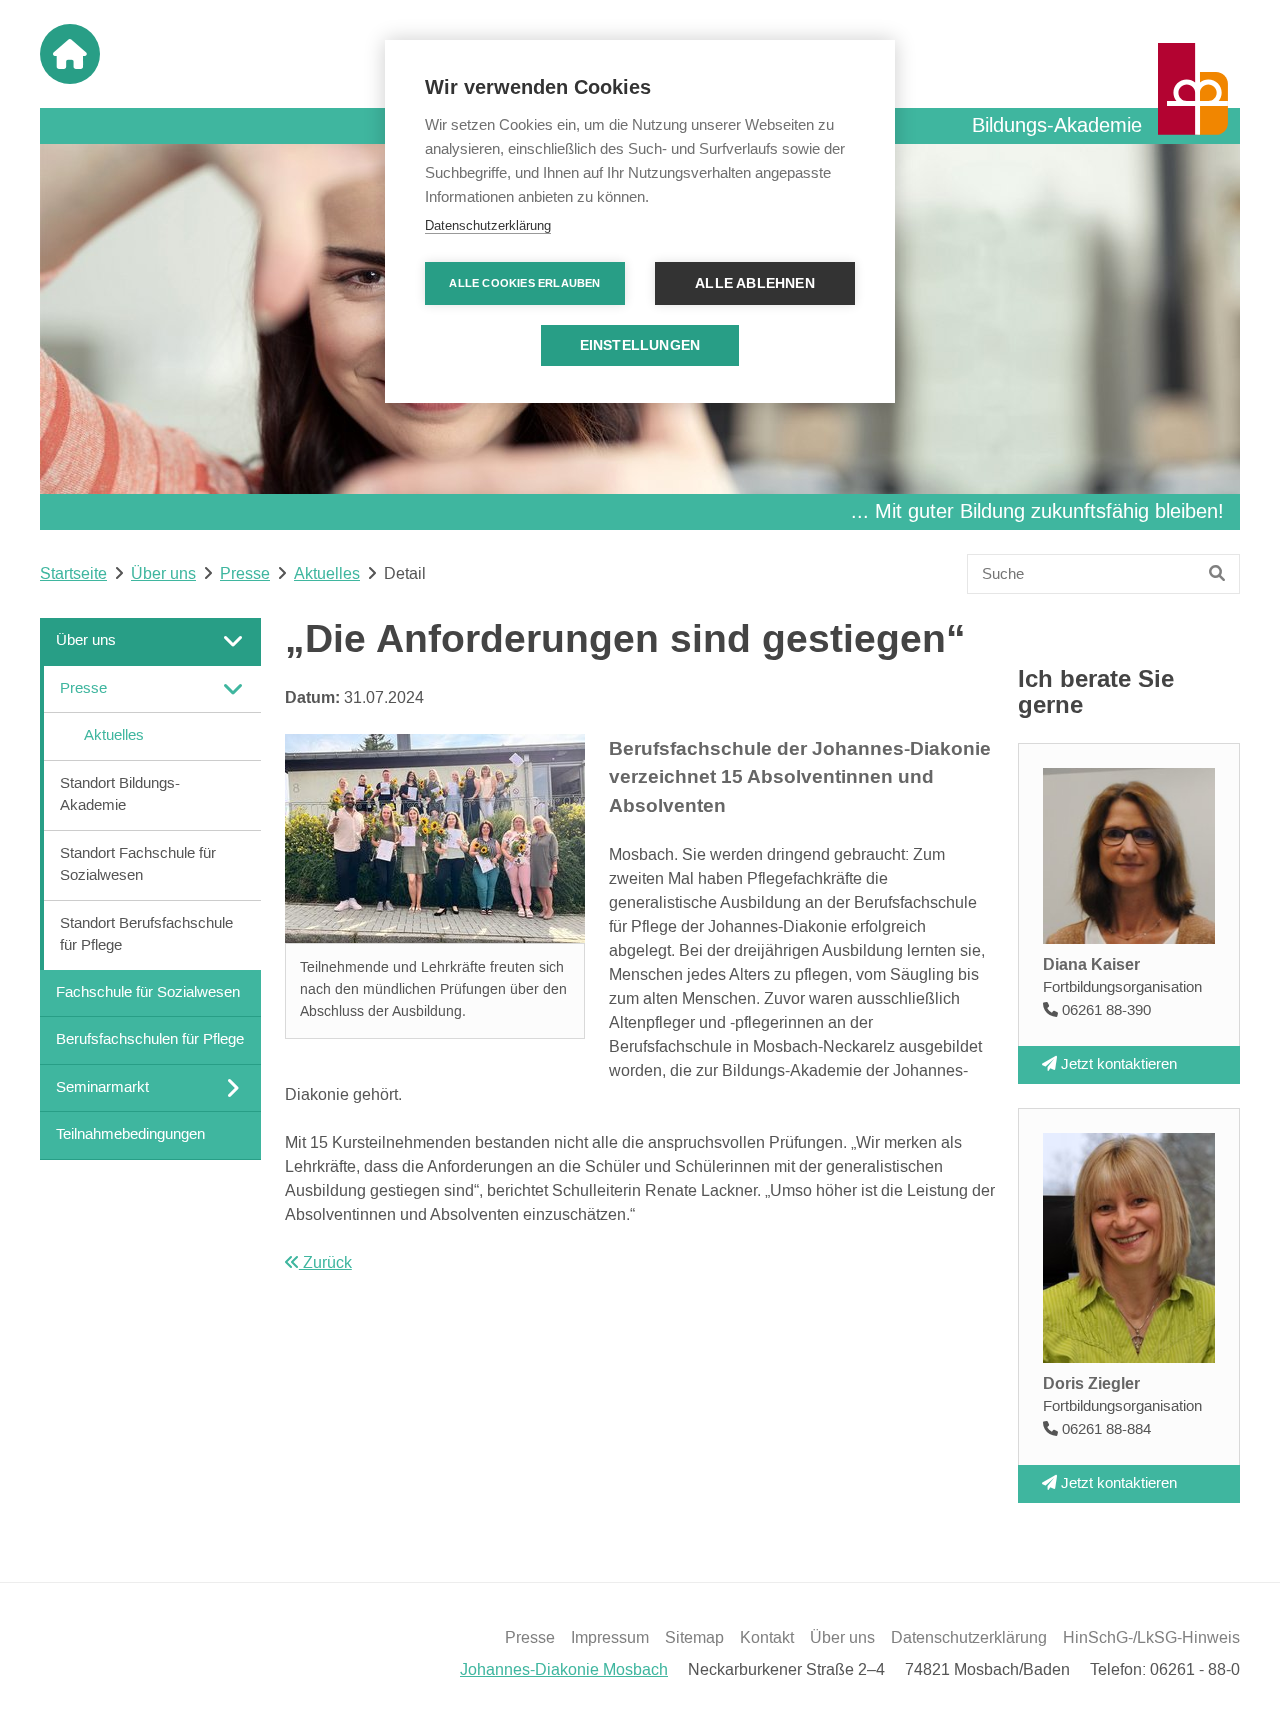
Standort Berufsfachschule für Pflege (146, 934)
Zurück (325, 1263)
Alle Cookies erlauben (524, 283)
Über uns (163, 574)
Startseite (73, 574)
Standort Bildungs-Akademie (120, 794)
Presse (245, 574)
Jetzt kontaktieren (1117, 1063)
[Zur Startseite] (70, 54)
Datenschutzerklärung (969, 1638)
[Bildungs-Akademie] (1193, 89)
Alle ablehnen (755, 283)
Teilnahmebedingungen (130, 1134)
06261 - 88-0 (1195, 1670)
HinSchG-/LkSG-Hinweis (1151, 1638)
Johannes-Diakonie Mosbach (564, 1670)
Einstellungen (640, 345)
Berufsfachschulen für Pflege (150, 1039)
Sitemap (694, 1638)
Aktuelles (327, 574)
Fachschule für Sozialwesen (148, 991)
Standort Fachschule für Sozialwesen (138, 864)
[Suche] (1217, 574)
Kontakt (767, 1638)
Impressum (610, 1638)
